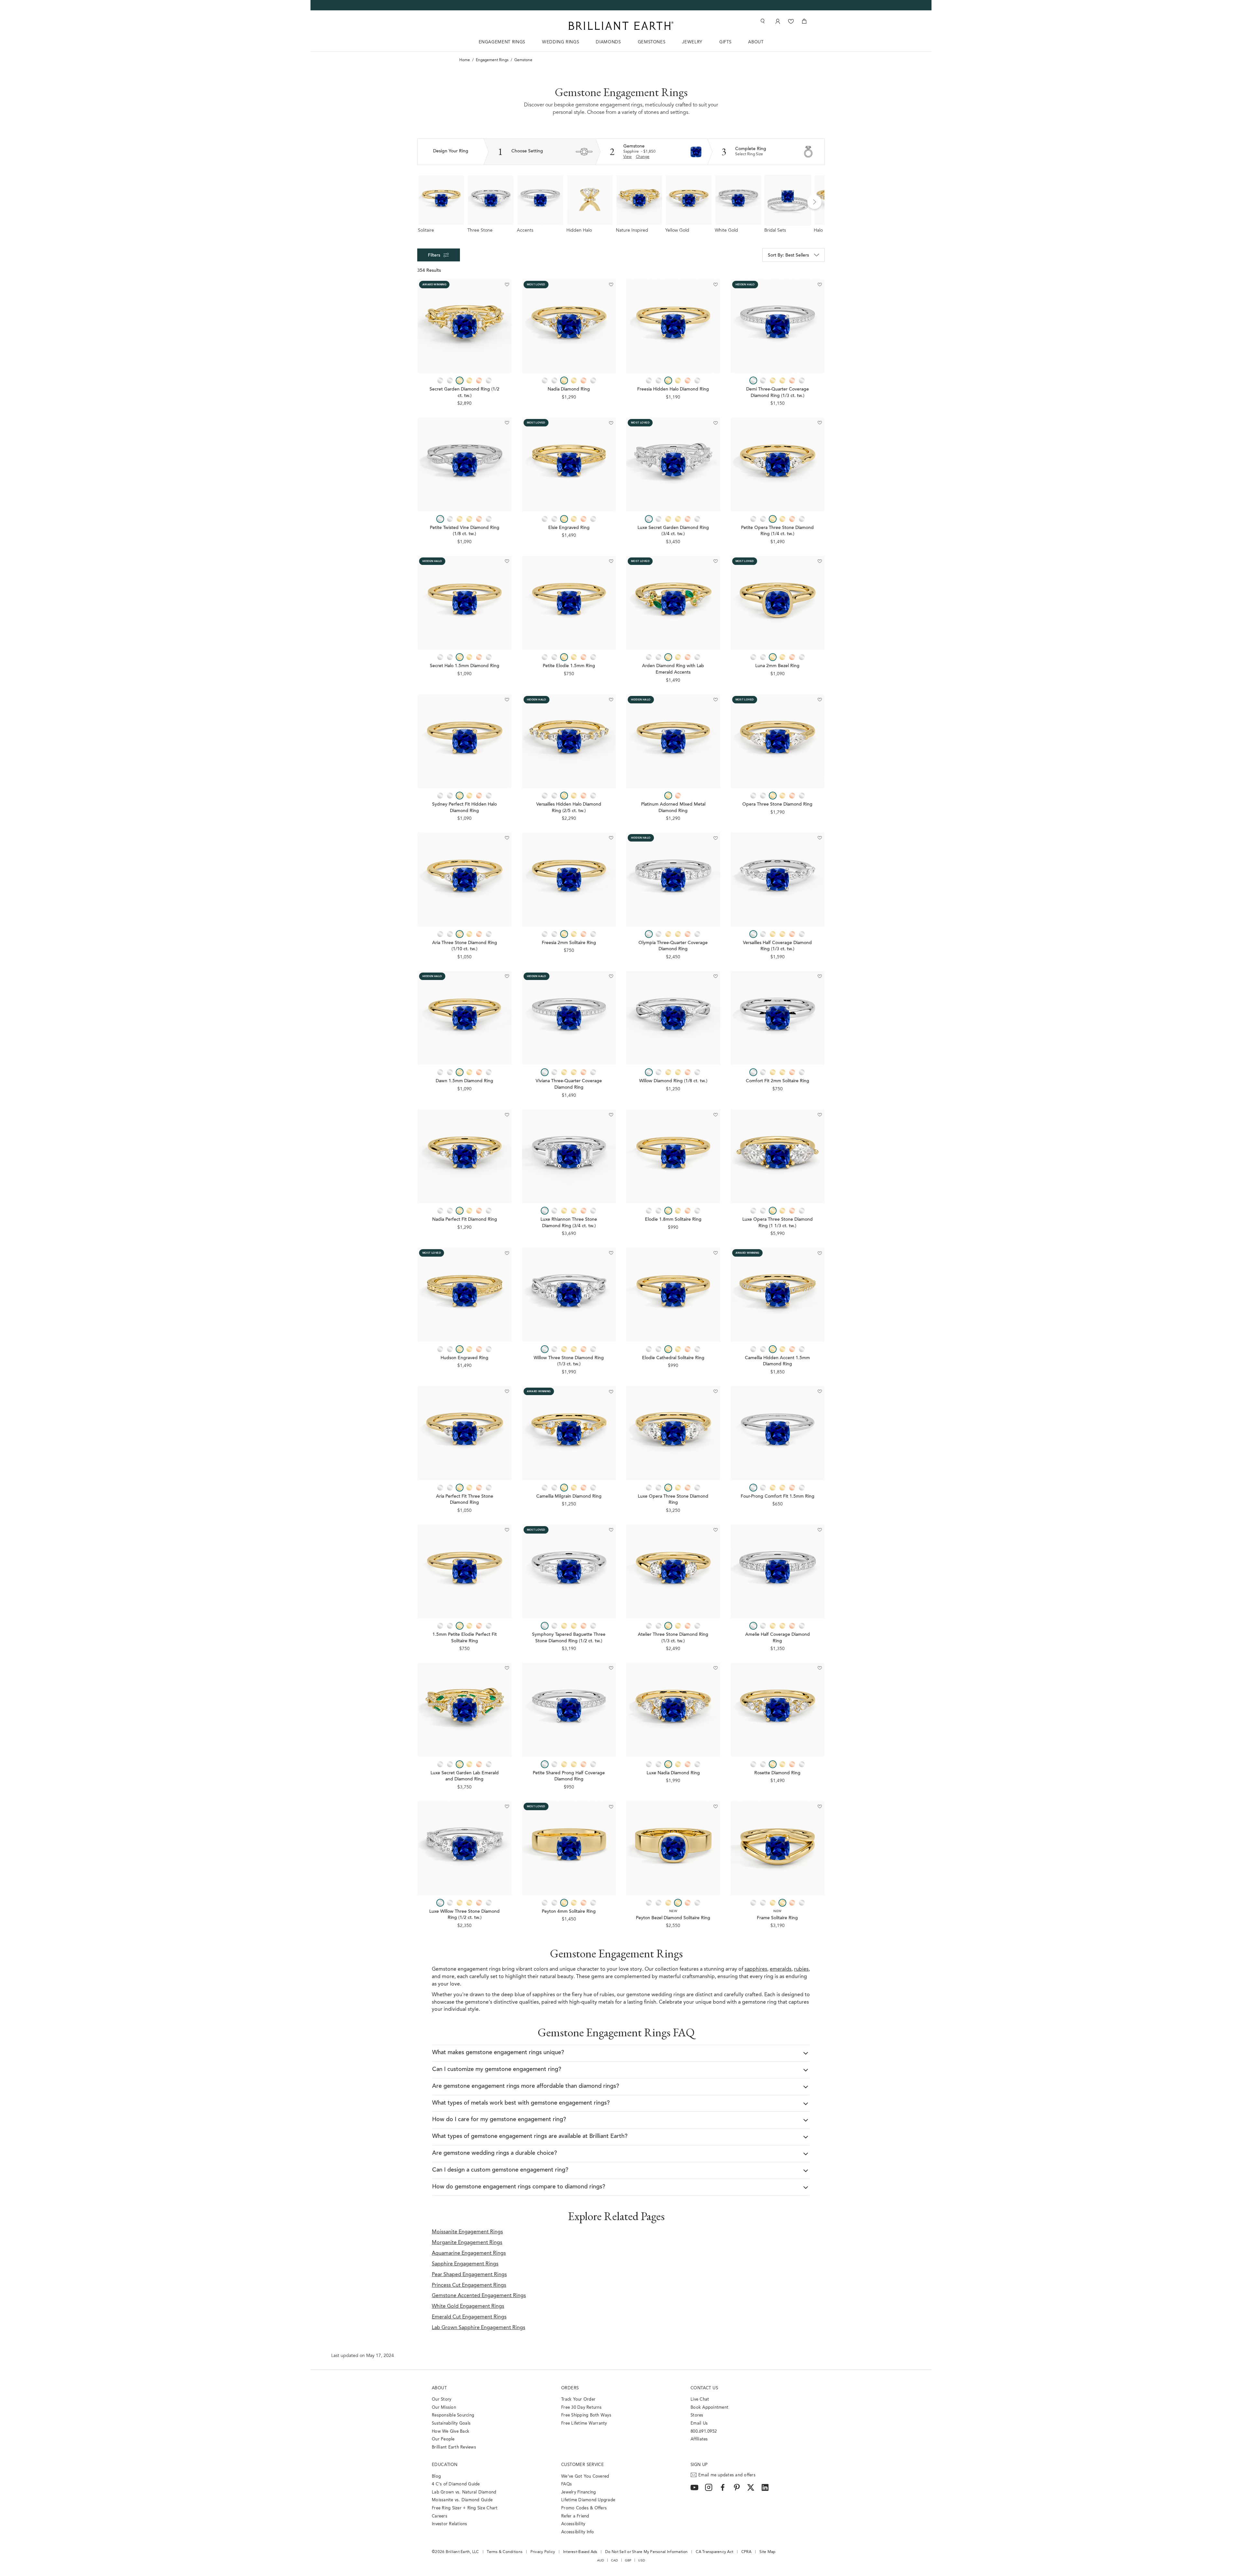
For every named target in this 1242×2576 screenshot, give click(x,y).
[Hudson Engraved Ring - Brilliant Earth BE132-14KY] (465, 1295)
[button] (814, 202)
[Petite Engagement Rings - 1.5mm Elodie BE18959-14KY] (569, 603)
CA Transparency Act (714, 2552)
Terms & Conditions (505, 2552)
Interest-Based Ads (580, 2552)
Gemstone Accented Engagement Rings (479, 2296)
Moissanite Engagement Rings (467, 2232)
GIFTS (725, 42)
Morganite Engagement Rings (467, 2243)
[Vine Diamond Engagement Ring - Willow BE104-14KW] (673, 1018)
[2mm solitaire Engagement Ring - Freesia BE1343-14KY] (569, 880)
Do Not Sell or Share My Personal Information (646, 2552)
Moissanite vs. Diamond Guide (462, 2500)
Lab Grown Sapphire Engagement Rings (479, 2328)
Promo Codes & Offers (584, 2508)
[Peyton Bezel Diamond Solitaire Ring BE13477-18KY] (673, 1848)
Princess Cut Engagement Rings (469, 2285)
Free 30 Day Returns (581, 2408)
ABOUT (756, 42)
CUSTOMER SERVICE (583, 2465)
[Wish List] (791, 21)
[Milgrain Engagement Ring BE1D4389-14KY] (778, 1295)
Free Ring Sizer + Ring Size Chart (465, 2508)
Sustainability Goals (451, 2423)
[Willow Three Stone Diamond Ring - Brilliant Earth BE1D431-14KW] (569, 1295)
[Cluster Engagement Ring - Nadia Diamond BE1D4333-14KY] (673, 1710)
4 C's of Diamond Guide (456, 2484)
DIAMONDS (608, 42)
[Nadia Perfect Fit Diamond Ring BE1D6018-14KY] (465, 1156)
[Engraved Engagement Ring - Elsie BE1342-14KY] (569, 464)
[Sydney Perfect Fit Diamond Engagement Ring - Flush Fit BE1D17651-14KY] (465, 741)
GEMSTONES (652, 42)
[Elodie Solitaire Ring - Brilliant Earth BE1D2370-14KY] (673, 1156)
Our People (443, 2439)
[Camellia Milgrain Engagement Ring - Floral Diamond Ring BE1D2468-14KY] (569, 1433)
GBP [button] (628, 2560)
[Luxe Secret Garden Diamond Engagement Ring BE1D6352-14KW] (673, 464)
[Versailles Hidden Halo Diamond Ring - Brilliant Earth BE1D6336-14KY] (569, 741)
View (627, 157)
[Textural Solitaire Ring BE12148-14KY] (569, 1848)
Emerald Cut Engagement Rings (469, 2317)
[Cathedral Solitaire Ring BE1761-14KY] (673, 1295)
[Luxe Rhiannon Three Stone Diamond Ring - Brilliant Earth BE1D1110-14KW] (569, 1156)
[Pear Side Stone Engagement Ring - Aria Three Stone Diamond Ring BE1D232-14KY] (465, 880)
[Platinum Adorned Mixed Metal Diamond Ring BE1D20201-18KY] (673, 741)
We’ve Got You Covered (585, 2477)
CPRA (746, 2552)
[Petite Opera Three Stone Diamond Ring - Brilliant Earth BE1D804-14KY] (778, 464)
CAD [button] (615, 2560)
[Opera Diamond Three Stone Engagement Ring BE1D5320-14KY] (778, 741)
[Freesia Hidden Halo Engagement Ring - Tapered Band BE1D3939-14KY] (673, 326)
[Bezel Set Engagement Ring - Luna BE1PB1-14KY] (778, 603)
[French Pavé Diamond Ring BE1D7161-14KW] (778, 1572)
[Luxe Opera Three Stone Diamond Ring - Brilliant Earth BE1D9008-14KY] (673, 1433)
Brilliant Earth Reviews (454, 2447)
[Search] (762, 21)
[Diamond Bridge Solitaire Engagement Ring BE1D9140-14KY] (465, 1018)
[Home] (621, 26)
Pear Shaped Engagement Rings (469, 2275)
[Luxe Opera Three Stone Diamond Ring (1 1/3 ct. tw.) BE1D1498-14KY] (778, 1156)
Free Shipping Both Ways (586, 2415)
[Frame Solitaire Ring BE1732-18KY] (778, 1848)
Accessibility (573, 2524)
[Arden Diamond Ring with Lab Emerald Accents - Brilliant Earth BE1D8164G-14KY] (673, 603)
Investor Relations (450, 2524)
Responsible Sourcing (453, 2415)
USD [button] (642, 2560)
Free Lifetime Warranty (584, 2423)
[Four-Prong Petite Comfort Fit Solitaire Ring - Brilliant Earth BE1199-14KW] (778, 1433)
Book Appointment (709, 2408)
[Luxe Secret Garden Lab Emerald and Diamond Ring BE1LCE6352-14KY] (465, 1710)
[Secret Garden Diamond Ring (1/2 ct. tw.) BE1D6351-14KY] (465, 326)
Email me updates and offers (727, 2475)
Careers (440, 2516)
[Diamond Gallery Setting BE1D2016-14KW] (673, 880)
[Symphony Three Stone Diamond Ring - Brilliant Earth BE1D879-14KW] (569, 1572)
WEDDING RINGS (561, 42)
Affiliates (699, 2439)
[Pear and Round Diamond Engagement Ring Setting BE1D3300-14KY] (778, 1710)
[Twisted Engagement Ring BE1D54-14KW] (465, 464)
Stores (697, 2415)
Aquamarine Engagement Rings (469, 2253)
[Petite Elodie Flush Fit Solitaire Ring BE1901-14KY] (465, 1572)
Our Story (441, 2400)
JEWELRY (692, 42)
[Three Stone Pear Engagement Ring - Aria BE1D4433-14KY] (465, 1433)
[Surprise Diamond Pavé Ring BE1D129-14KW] (569, 1018)
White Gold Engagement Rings (468, 2306)
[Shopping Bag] (804, 21)
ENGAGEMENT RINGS (502, 42)
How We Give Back (451, 2432)
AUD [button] (601, 2560)
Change (643, 157)
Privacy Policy (543, 2552)
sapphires (756, 1969)
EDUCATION (445, 2465)
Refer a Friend (575, 2516)
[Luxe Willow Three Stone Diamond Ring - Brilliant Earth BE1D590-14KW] (465, 1848)
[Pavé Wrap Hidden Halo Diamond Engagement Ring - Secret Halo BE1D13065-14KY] (465, 603)
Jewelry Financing (578, 2492)
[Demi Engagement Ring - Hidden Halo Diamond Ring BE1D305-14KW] (778, 326)
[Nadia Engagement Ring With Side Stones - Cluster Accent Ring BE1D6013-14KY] (569, 326)
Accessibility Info (578, 2532)
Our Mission (444, 2408)
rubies (801, 1969)
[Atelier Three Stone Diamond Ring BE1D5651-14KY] (673, 1572)
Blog (436, 2477)
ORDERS (570, 2388)
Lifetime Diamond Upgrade (588, 2500)
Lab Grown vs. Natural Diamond (464, 2492)
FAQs (567, 2484)
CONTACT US (704, 2388)
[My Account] (777, 21)
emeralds (781, 1969)
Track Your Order (578, 2400)
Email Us (699, 2423)
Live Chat (700, 2400)
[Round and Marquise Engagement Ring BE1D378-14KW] (778, 880)
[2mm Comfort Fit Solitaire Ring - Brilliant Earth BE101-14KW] (778, 1018)
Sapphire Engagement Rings (465, 2264)
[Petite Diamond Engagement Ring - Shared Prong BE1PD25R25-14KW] (569, 1710)
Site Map (768, 2552)
